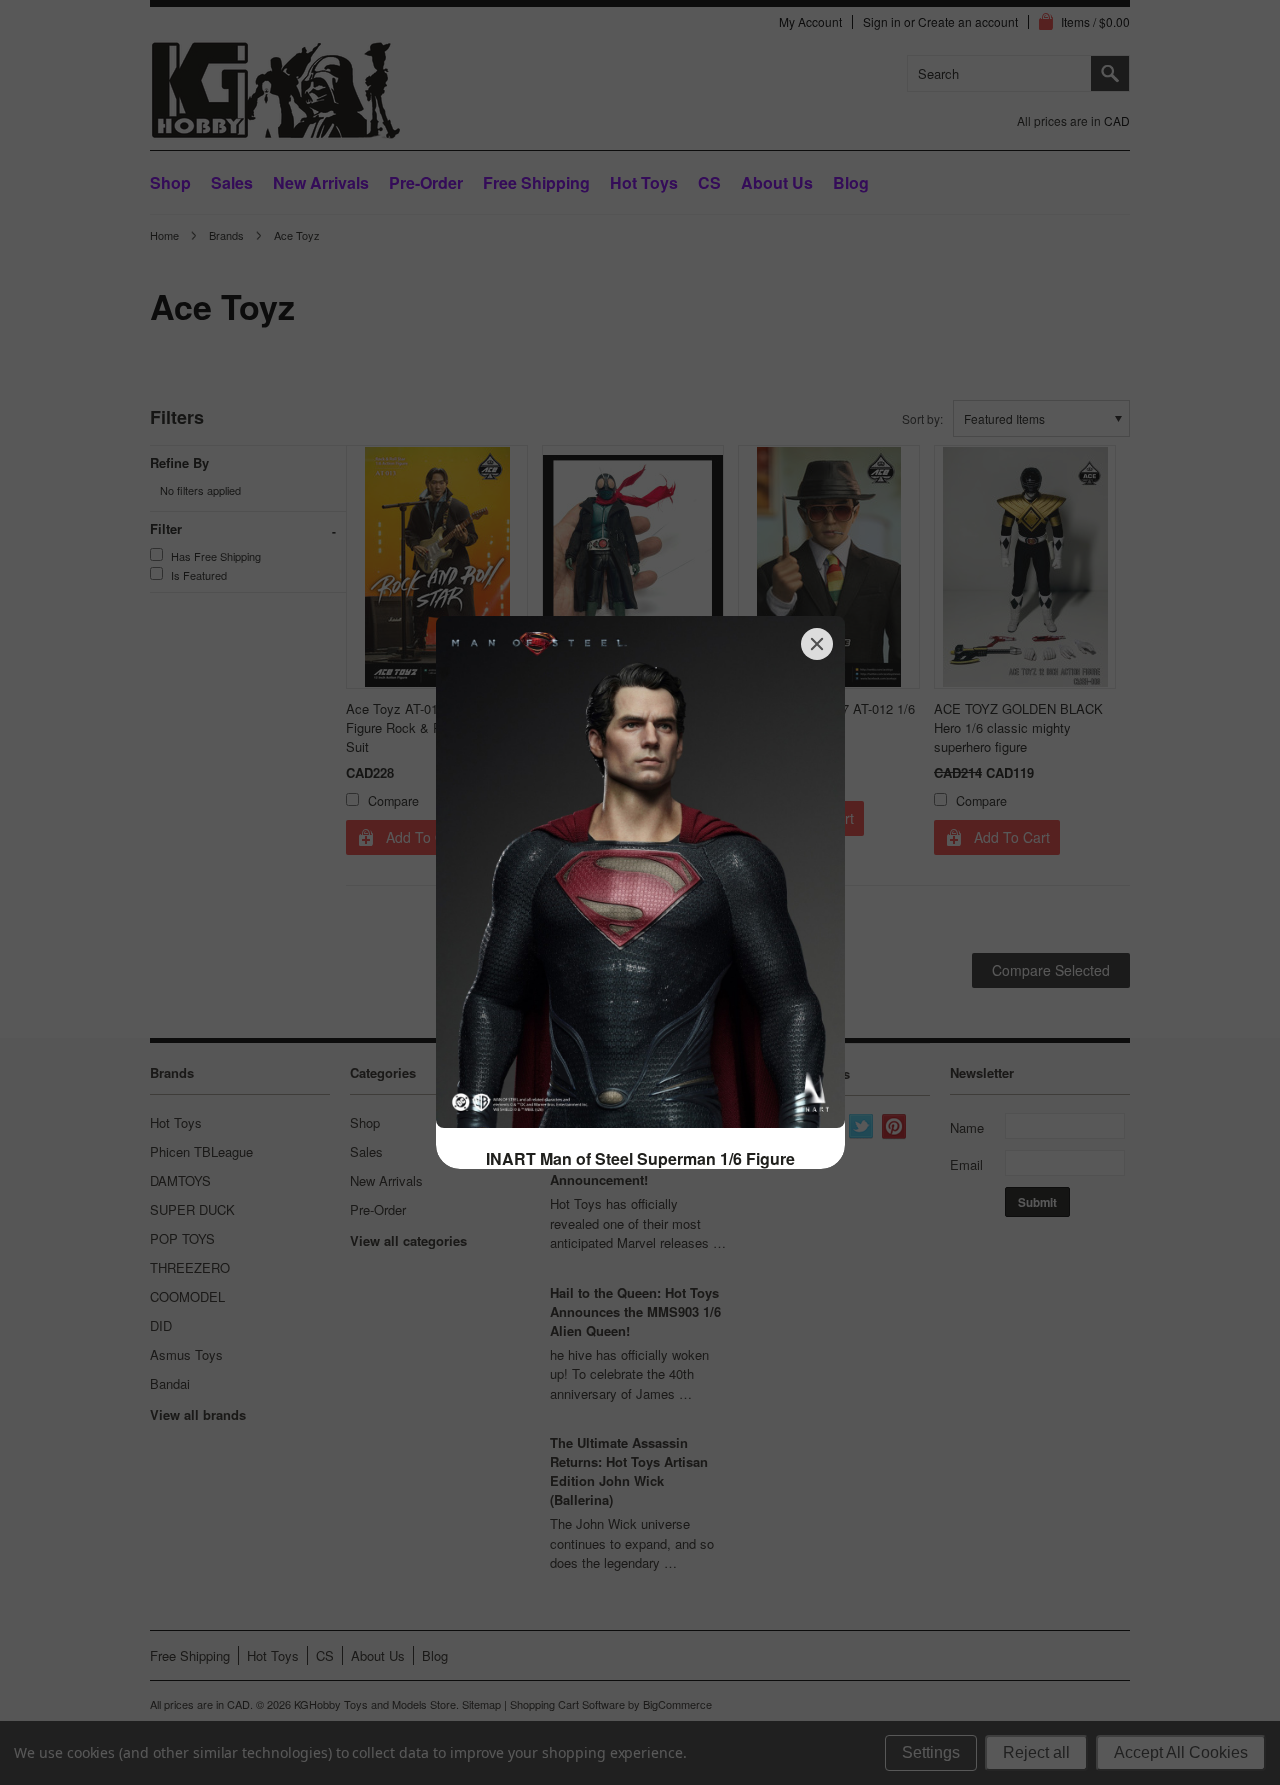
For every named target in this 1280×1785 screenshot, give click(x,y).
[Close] (817, 644)
